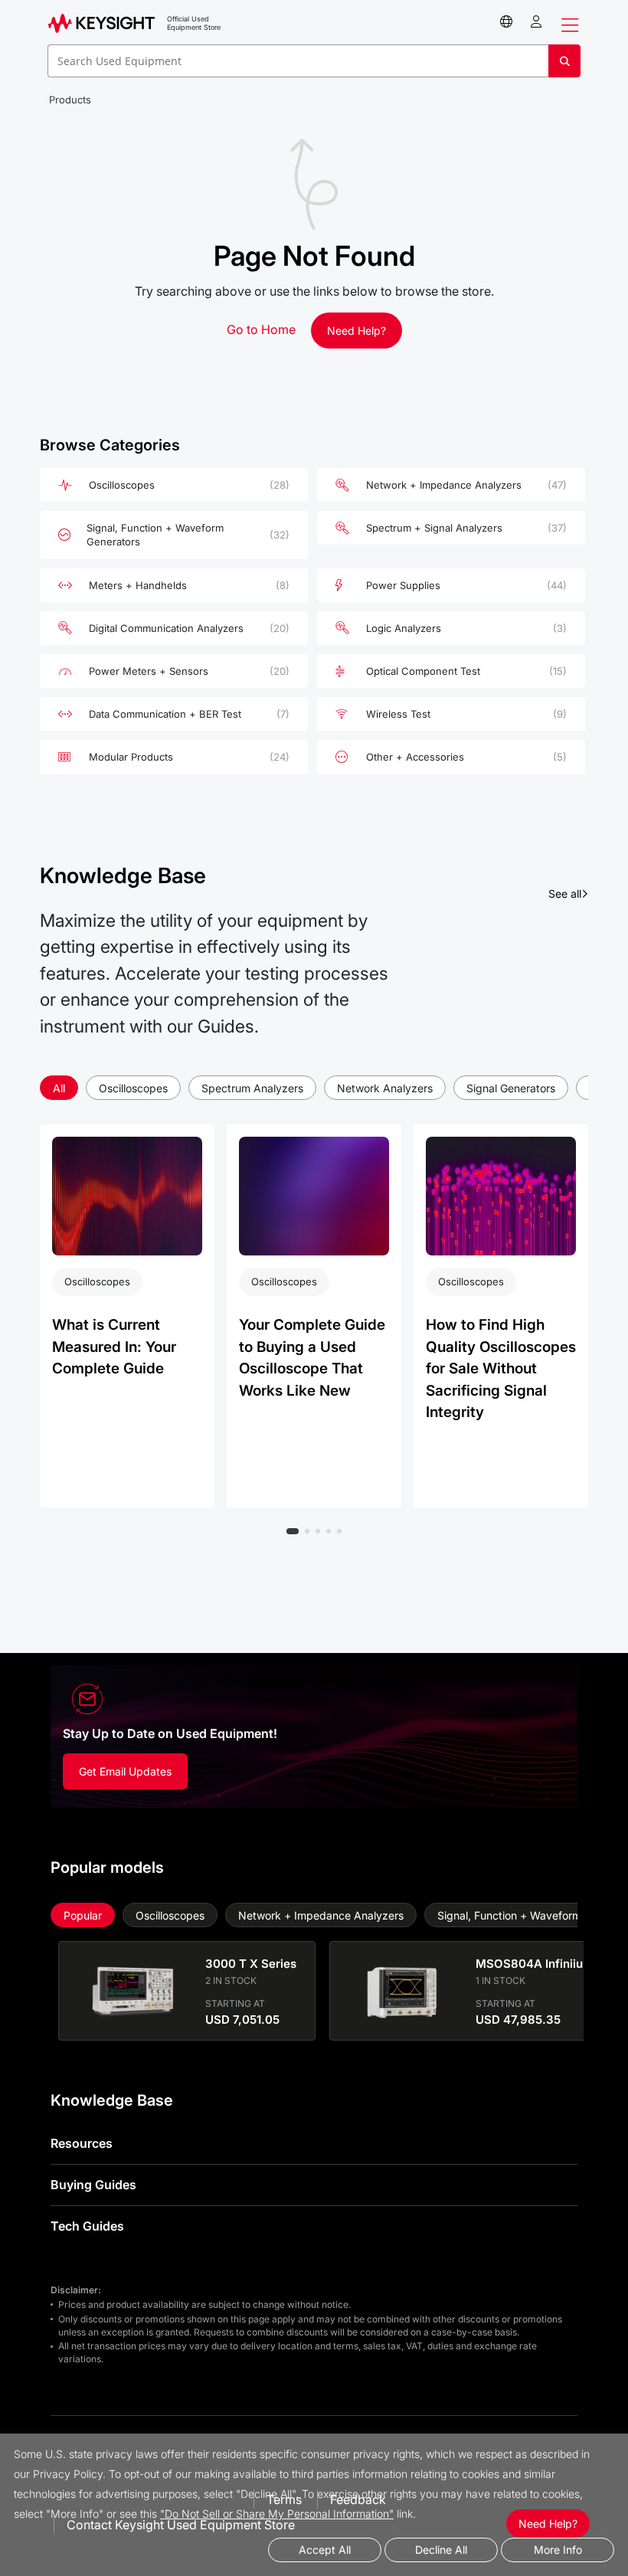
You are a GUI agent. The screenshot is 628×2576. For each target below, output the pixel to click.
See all (568, 893)
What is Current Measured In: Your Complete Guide (114, 1347)
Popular (83, 1915)
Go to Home (261, 329)
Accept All (325, 2550)
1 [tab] (293, 1531)
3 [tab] (318, 1531)
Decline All (441, 2550)
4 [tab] (329, 1531)
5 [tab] (339, 1531)
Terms (284, 2499)
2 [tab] (307, 1531)
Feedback (358, 2499)
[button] (536, 22)
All (59, 1088)
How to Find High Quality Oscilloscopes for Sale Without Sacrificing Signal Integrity (501, 1368)
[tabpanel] (127, 1316)
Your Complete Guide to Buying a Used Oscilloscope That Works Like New (312, 1358)
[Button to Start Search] (564, 67)
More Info (558, 2550)
